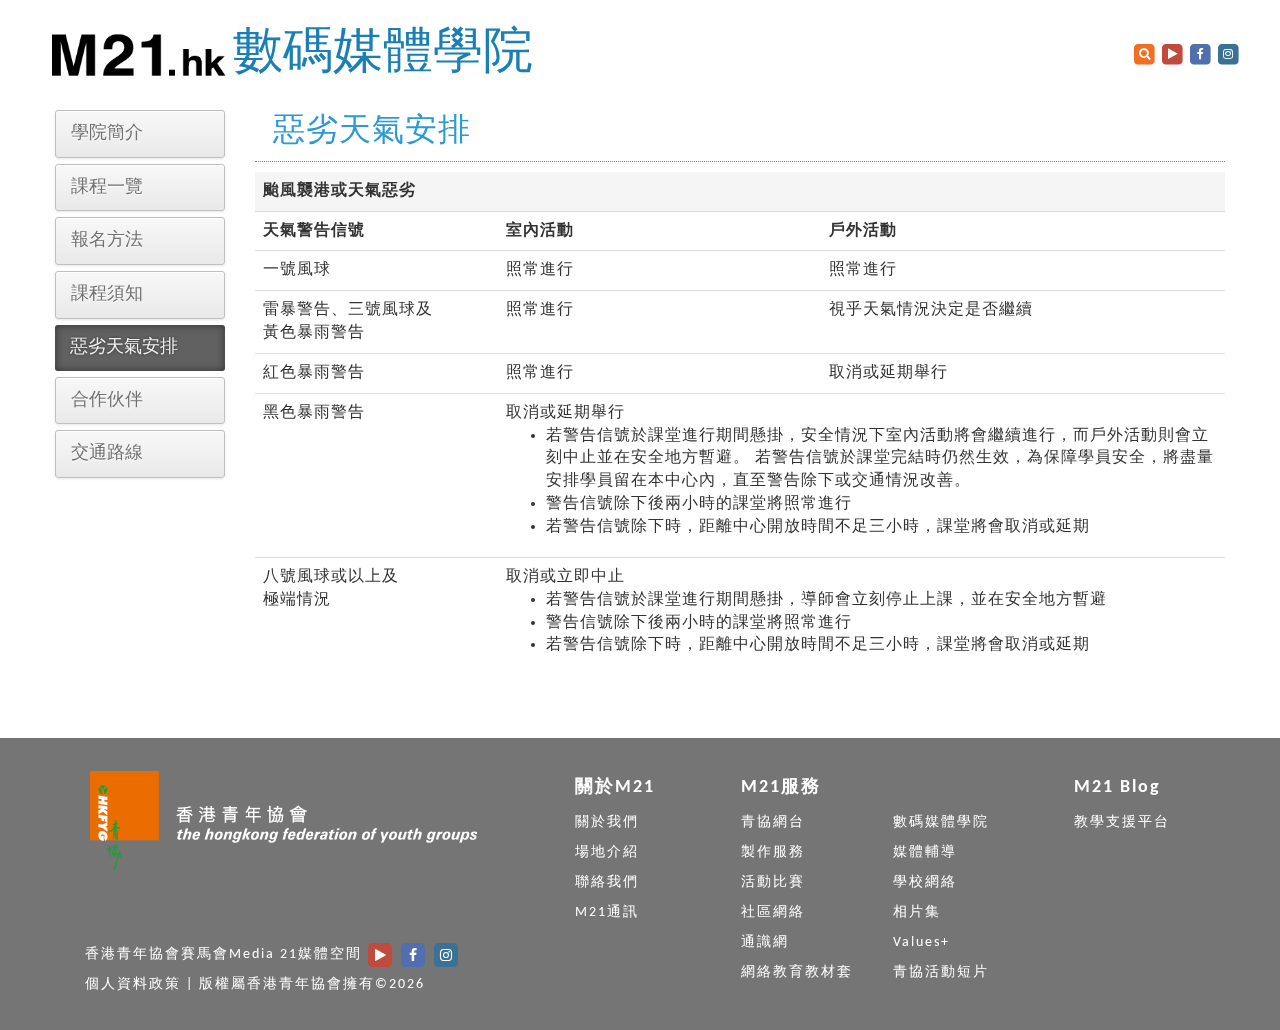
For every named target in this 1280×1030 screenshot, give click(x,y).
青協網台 (773, 822)
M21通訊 (607, 912)
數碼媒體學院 (383, 54)
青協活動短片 (941, 972)
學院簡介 (107, 133)
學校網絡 (925, 882)
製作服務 (773, 852)
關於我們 (607, 822)
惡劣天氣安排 (124, 347)
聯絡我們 (607, 882)
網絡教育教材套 (797, 972)
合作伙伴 (107, 400)
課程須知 (107, 294)
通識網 (765, 942)
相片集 (917, 912)
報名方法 (107, 240)
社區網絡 (773, 912)
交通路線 (107, 453)
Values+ (921, 942)
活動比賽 (773, 882)
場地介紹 (607, 852)
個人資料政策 (133, 984)
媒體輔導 (925, 852)
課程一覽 (107, 187)
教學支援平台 (1122, 822)
